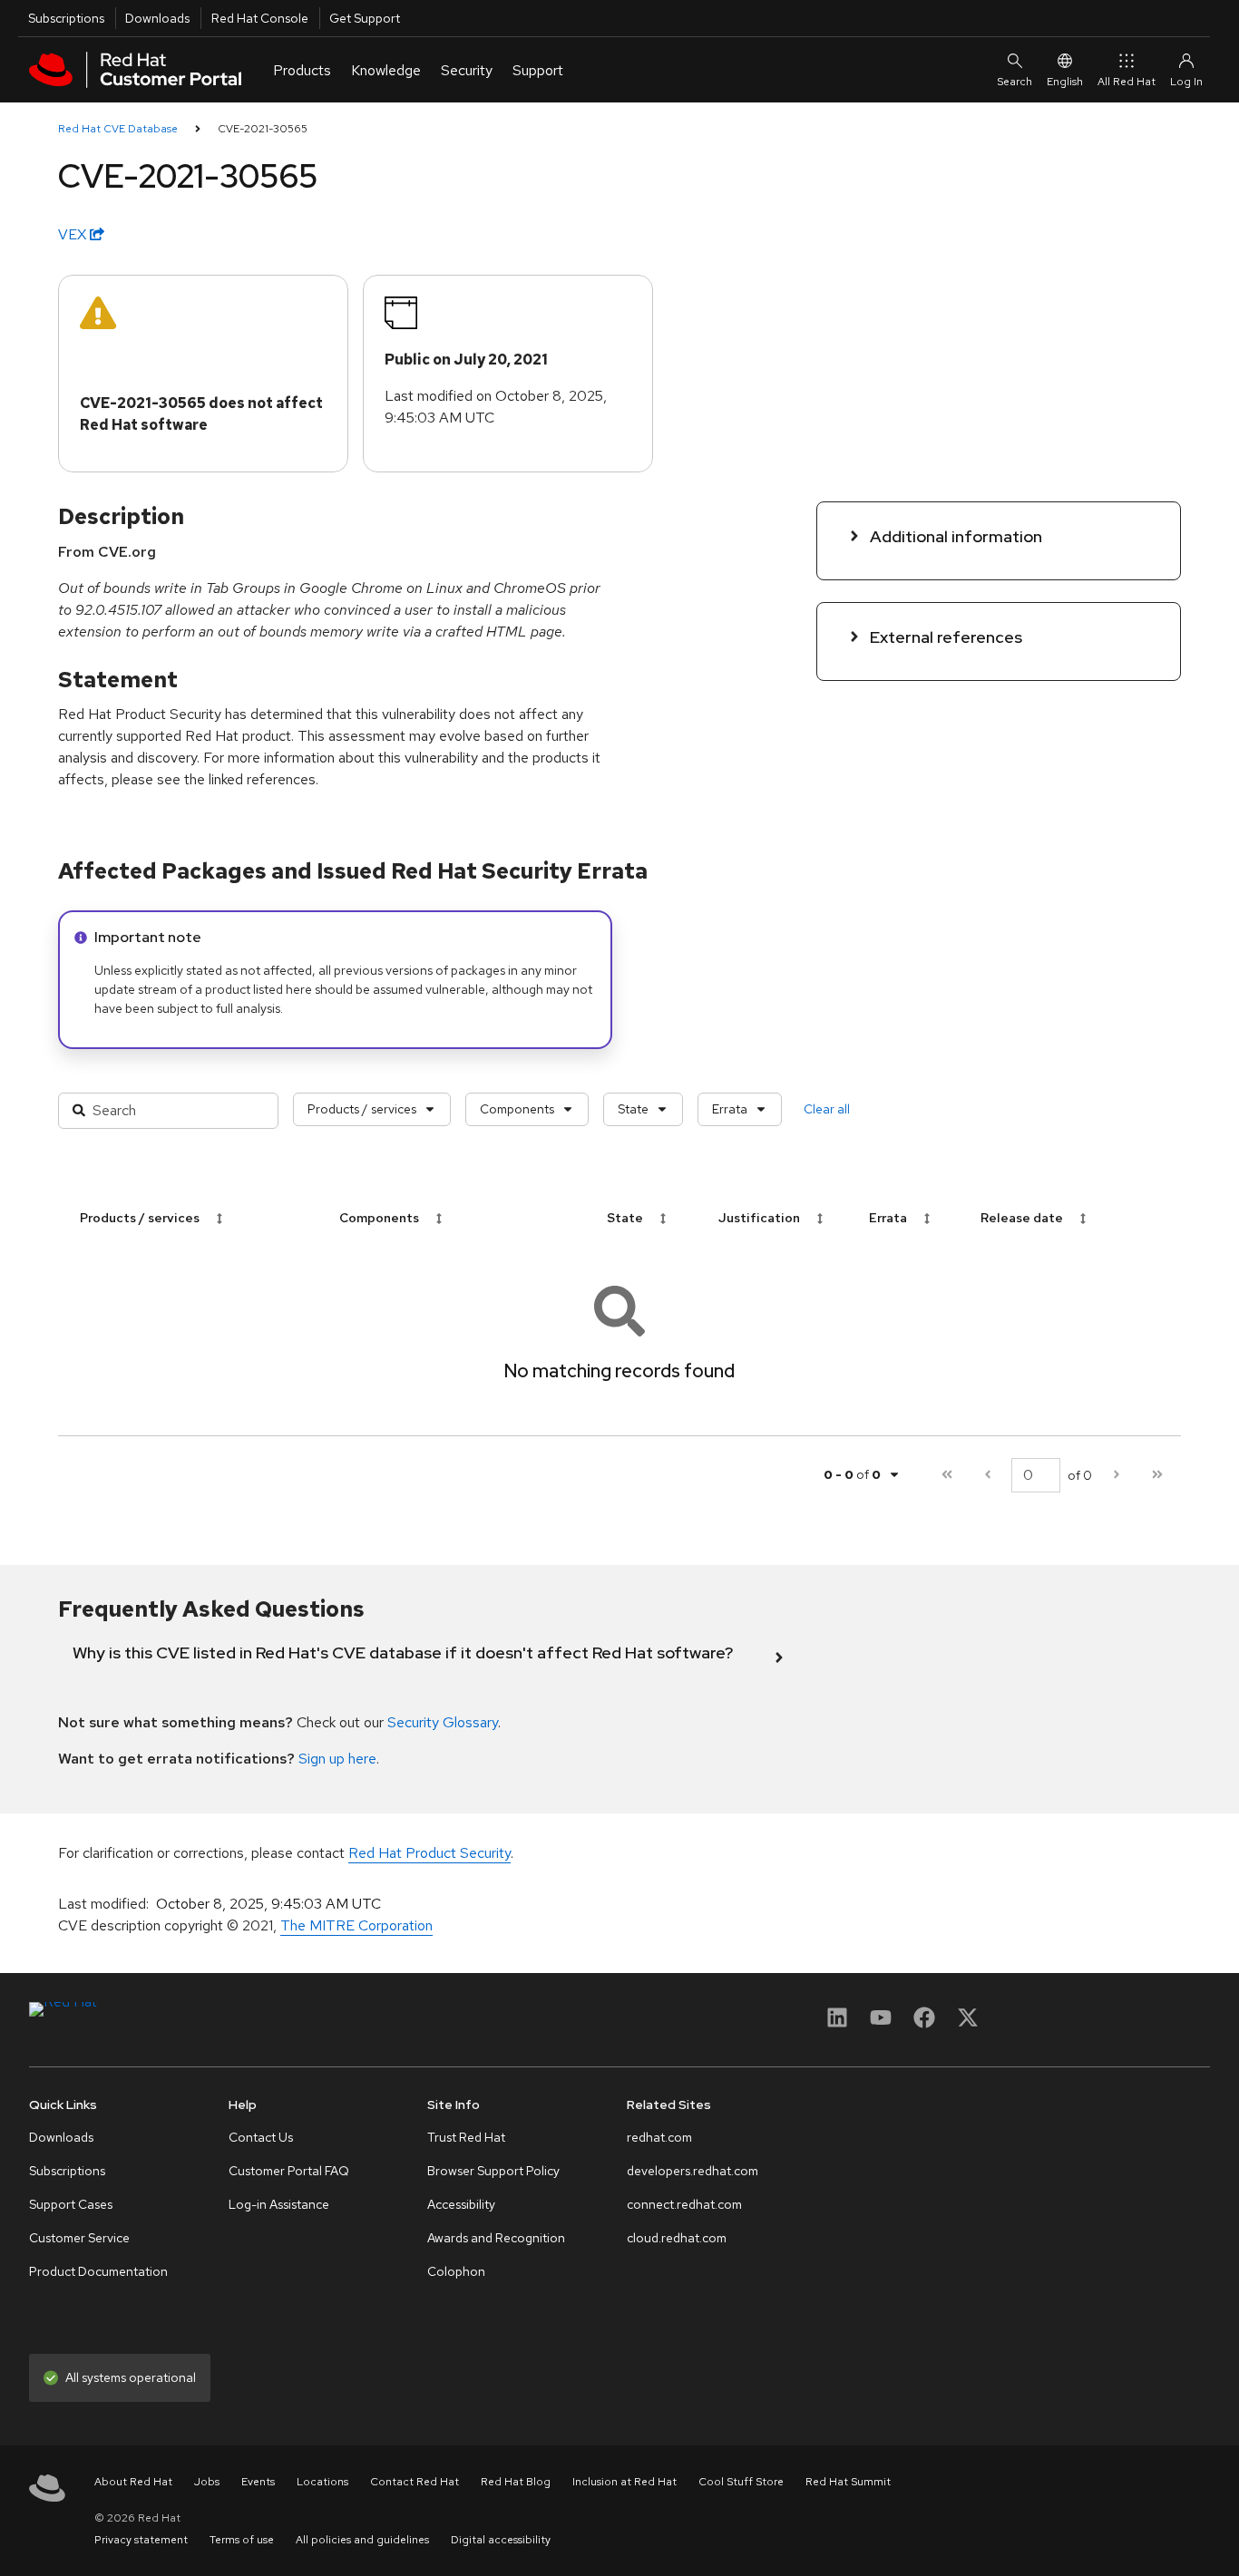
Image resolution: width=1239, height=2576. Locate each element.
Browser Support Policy (493, 2171)
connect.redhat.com (684, 2204)
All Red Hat (1127, 82)
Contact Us (261, 2137)
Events (258, 2482)
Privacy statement (141, 2540)
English (1065, 82)
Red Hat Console (260, 18)
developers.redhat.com (693, 2171)
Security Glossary (443, 1722)
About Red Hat (133, 2482)
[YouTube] (881, 2023)
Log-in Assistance (279, 2204)
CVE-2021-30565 (263, 129)
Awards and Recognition (496, 2238)
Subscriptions (66, 18)
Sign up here (337, 1759)
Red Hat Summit (848, 2482)
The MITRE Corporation (356, 1925)
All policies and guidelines (362, 2540)
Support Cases (71, 2204)
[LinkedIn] (837, 2023)
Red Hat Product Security (429, 1853)
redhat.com (659, 2137)
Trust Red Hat (466, 2137)
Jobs (207, 2482)
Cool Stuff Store (741, 2482)
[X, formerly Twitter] (968, 2023)
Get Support (365, 18)
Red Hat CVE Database (118, 129)
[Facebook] (924, 2023)
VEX (74, 234)
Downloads (157, 18)
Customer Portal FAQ (289, 2171)
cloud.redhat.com (677, 2238)
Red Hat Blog (516, 2482)
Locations (322, 2482)
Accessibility (461, 2204)
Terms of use (242, 2540)
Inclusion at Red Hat (624, 2482)
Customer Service (79, 2238)
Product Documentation (98, 2271)
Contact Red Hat (415, 2482)
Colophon (456, 2271)
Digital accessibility (501, 2540)
